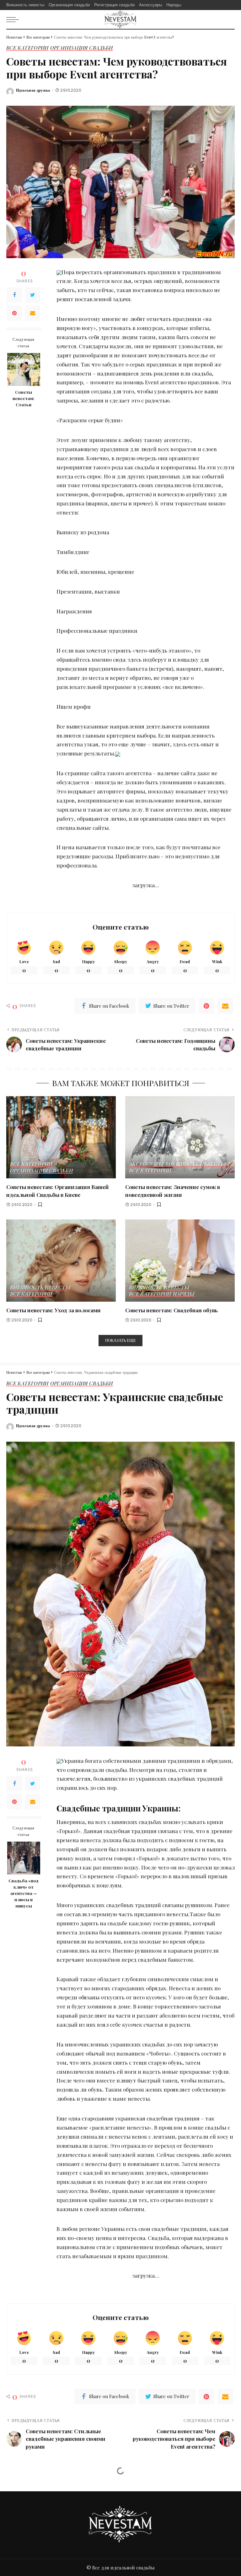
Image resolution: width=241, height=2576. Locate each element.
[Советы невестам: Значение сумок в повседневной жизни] (180, 1137)
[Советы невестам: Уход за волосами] (61, 1261)
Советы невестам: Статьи (24, 398)
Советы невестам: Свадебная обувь (171, 1310)
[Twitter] (33, 295)
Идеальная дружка (33, 90)
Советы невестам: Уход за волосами (54, 1310)
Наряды (184, 1294)
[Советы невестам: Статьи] (24, 369)
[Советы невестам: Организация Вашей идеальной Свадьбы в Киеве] (61, 1137)
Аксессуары (146, 1164)
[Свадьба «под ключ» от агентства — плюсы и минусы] (24, 1858)
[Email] (33, 313)
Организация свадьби (82, 48)
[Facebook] (14, 295)
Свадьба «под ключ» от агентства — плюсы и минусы (24, 1893)
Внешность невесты (195, 1164)
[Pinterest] (14, 313)
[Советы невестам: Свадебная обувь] (180, 1261)
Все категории (27, 48)
